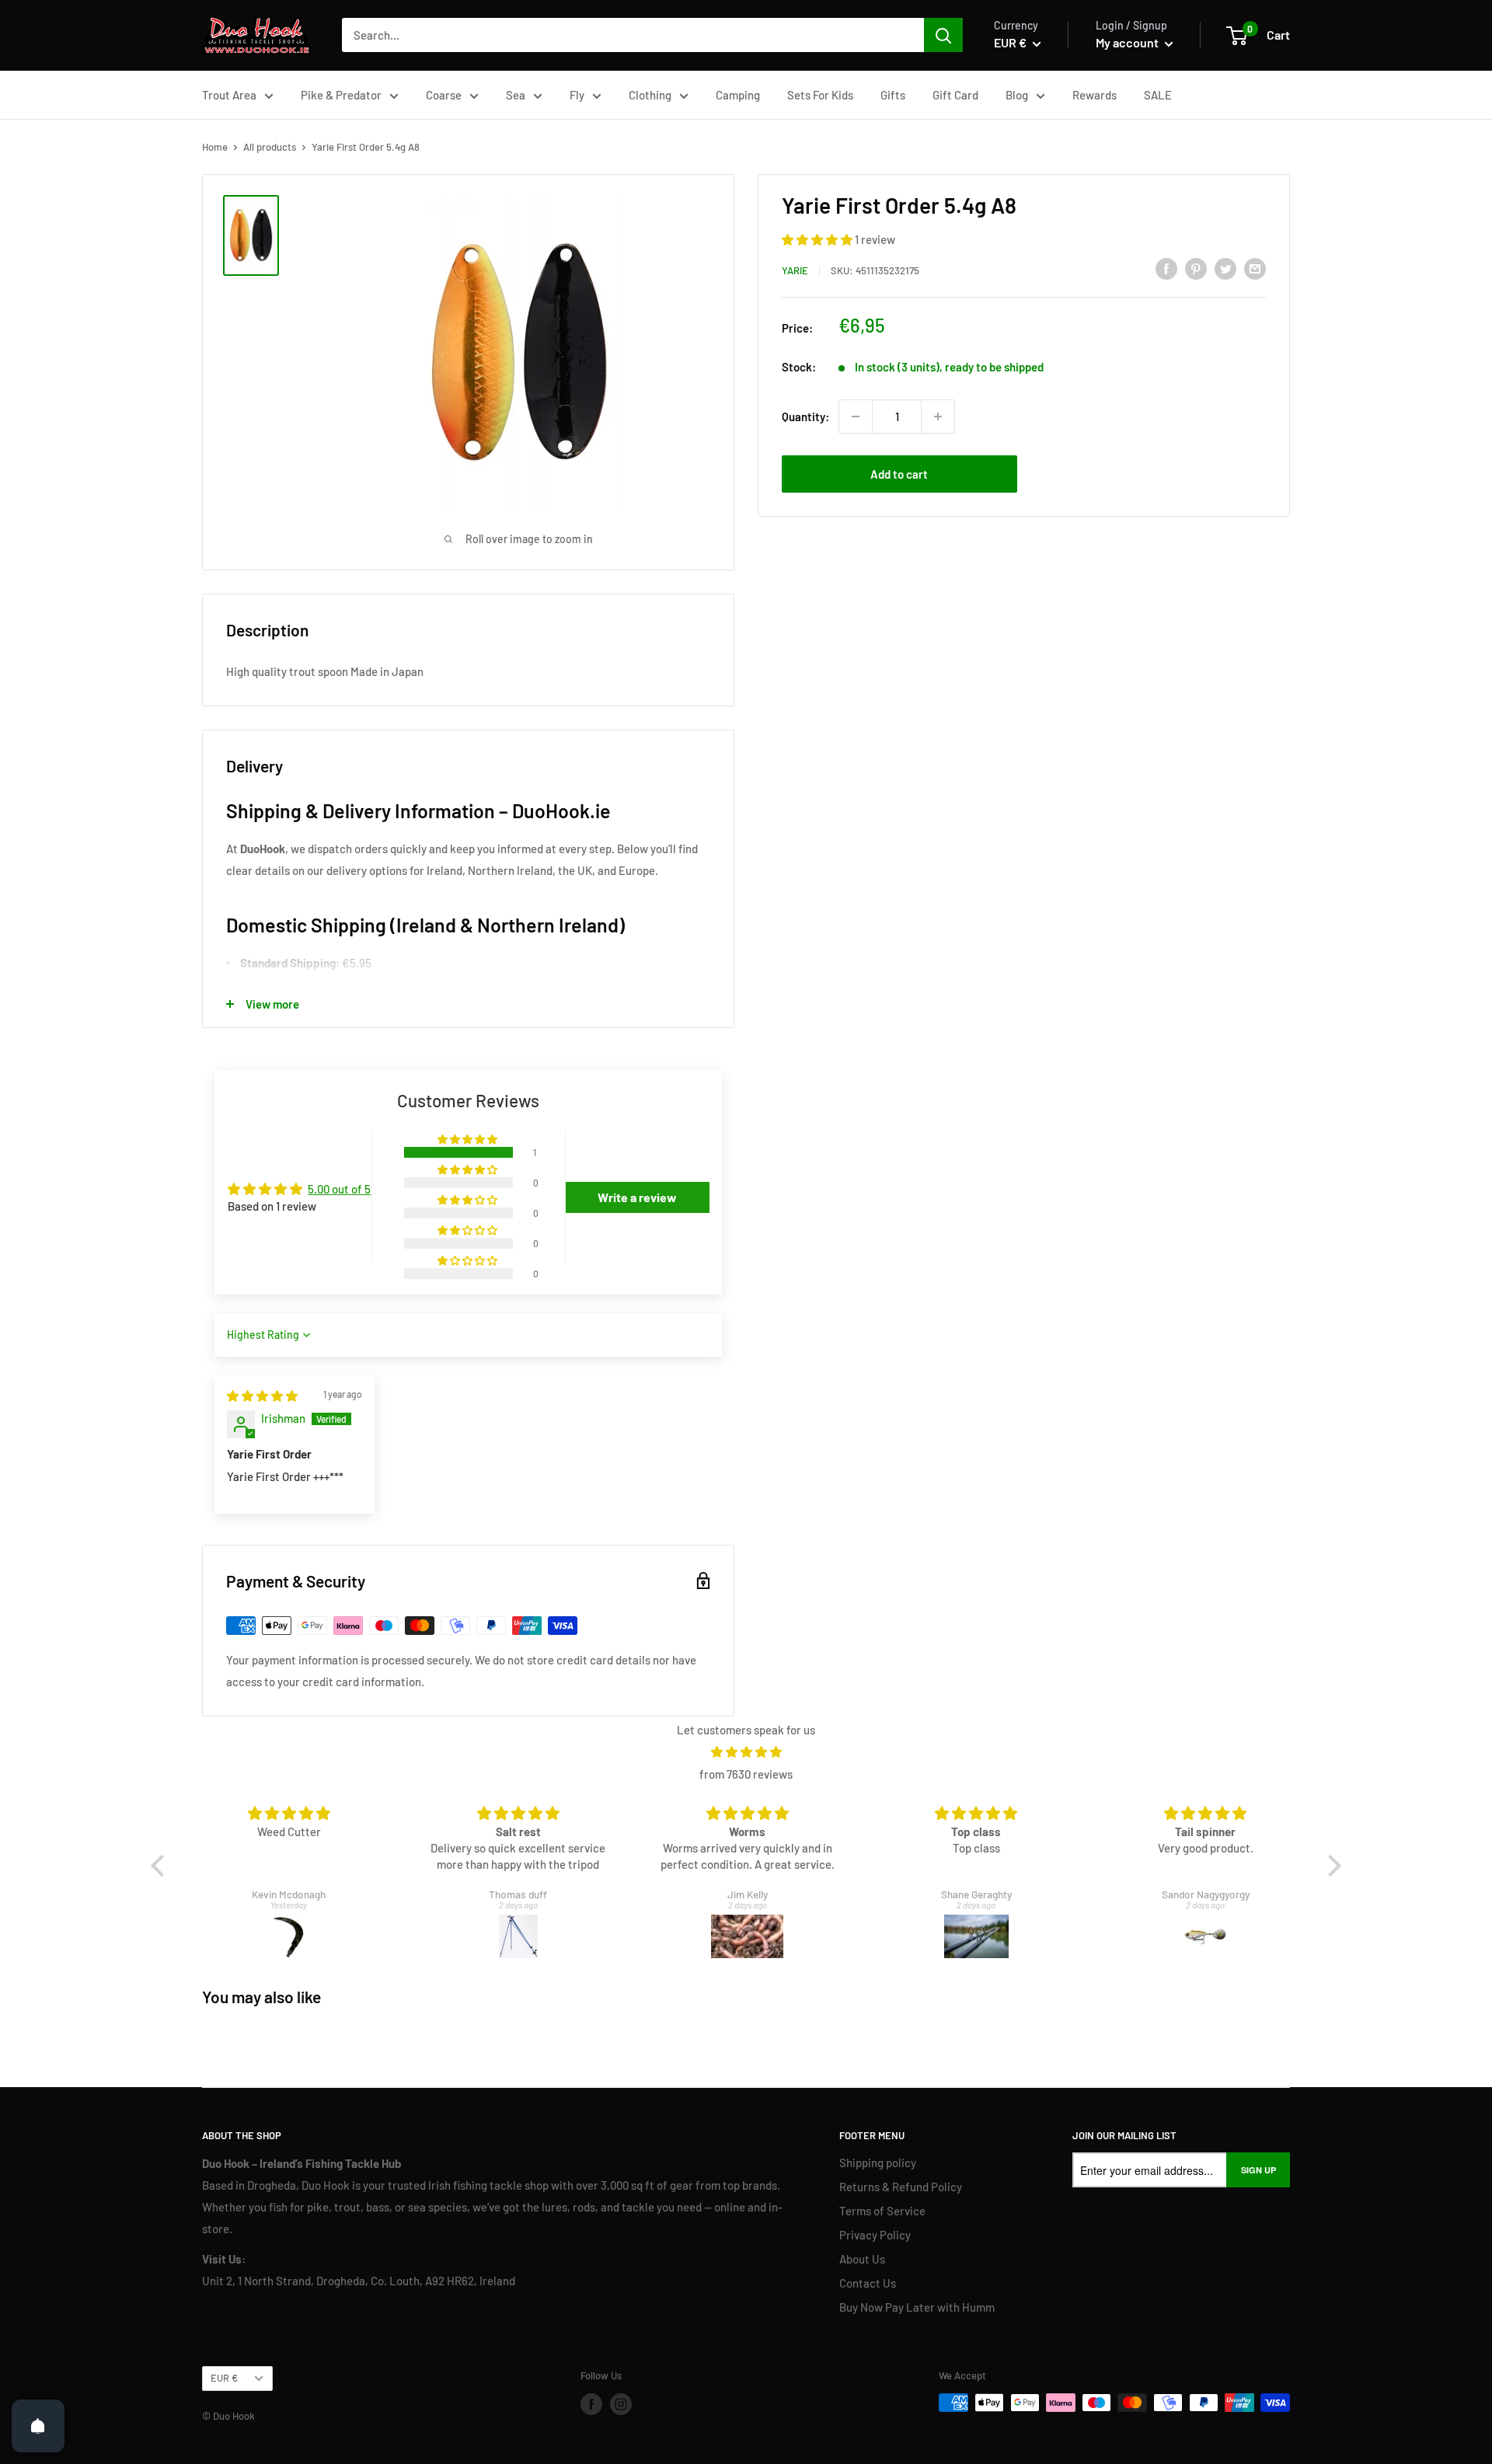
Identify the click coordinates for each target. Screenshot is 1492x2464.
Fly (577, 95)
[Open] (38, 2426)
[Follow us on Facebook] (591, 2404)
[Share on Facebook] (1166, 268)
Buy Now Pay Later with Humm (917, 2307)
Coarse (444, 95)
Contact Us (868, 2283)
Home (215, 147)
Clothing (650, 95)
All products (270, 147)
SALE (1158, 95)
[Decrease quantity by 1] (856, 416)
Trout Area (229, 95)
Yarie (795, 270)
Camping (738, 95)
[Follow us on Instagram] (621, 2404)
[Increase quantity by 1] (938, 416)
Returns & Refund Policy (901, 2187)
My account (1128, 42)
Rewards (1095, 95)
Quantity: (805, 416)
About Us (862, 2259)
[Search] (943, 35)
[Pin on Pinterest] (1196, 268)
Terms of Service (882, 2211)
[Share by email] (1255, 268)
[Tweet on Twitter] (1225, 268)
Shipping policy (878, 2163)
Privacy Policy (875, 2235)
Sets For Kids (820, 95)
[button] (818, 239)
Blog (1017, 95)
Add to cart (899, 474)
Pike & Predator (341, 95)
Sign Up (1258, 2170)
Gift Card (955, 95)
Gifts (893, 95)
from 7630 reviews (746, 1774)
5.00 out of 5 (339, 1189)
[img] (262, 1396)
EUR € (224, 2378)
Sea (516, 95)
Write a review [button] (637, 1197)
